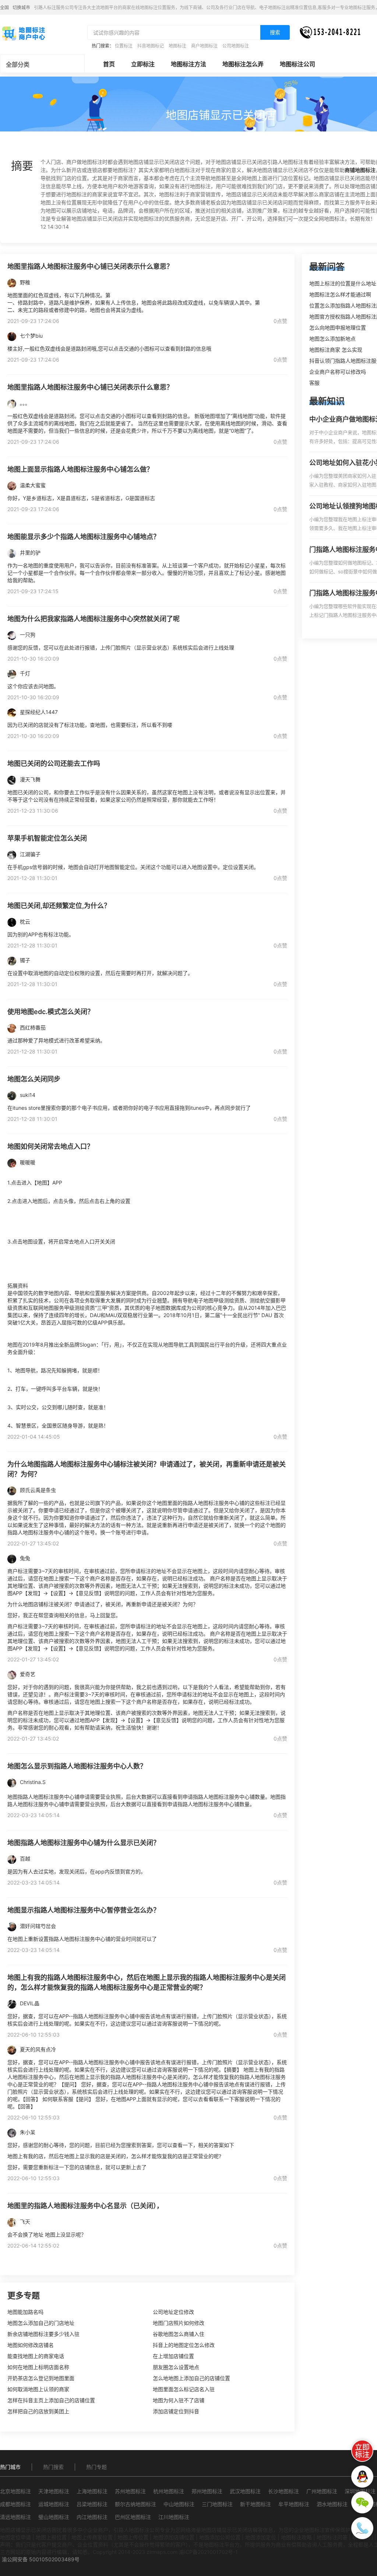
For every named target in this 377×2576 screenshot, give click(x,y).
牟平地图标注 (294, 2504)
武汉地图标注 (245, 2491)
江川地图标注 (174, 2517)
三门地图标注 (217, 2504)
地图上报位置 (51, 2537)
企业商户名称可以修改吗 (338, 372)
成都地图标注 (15, 2504)
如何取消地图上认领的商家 (38, 2389)
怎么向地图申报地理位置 (338, 328)
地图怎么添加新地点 (332, 339)
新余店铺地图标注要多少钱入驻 (43, 2334)
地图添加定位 (261, 2537)
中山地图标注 (179, 2504)
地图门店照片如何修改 (179, 2323)
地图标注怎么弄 (243, 64)
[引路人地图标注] (23, 33)
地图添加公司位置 (220, 2537)
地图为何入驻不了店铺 (179, 2400)
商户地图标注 (204, 46)
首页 (109, 64)
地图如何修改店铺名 (31, 2345)
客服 (314, 383)
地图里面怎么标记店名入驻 (184, 2389)
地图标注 (177, 46)
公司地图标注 (236, 46)
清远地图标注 (15, 2517)
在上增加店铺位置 (173, 2356)
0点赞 (280, 321)
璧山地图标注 (54, 2517)
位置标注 (124, 46)
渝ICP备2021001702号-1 (208, 2552)
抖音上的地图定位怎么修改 (184, 2345)
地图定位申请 (15, 2537)
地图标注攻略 (296, 2537)
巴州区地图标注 (133, 2517)
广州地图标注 (322, 2491)
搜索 (275, 32)
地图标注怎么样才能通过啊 (340, 294)
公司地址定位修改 (173, 2312)
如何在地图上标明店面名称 (38, 2367)
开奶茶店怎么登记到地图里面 (41, 2378)
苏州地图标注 (130, 2491)
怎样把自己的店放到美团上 (38, 2411)
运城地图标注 (54, 2504)
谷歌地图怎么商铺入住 (179, 2334)
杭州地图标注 (169, 2491)
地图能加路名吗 (25, 2312)
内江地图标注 (92, 2517)
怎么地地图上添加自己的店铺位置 (191, 2378)
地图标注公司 (297, 64)
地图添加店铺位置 (174, 2537)
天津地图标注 (54, 2491)
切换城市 (21, 8)
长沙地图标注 (283, 2491)
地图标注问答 (332, 2537)
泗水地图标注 (332, 2504)
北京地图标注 (15, 2491)
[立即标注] (362, 2451)
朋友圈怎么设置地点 (176, 2367)
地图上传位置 (133, 2537)
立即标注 (143, 64)
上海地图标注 (92, 2491)
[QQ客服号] (362, 2477)
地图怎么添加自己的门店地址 (41, 2323)
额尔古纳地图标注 (135, 2504)
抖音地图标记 (151, 46)
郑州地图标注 (207, 2491)
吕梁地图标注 (92, 2504)
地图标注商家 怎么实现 (336, 350)
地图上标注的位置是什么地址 (343, 283)
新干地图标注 (256, 2504)
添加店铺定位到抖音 (176, 2411)
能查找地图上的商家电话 (36, 2356)
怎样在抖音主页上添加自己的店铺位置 (51, 2400)
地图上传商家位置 (92, 2537)
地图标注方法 (188, 64)
